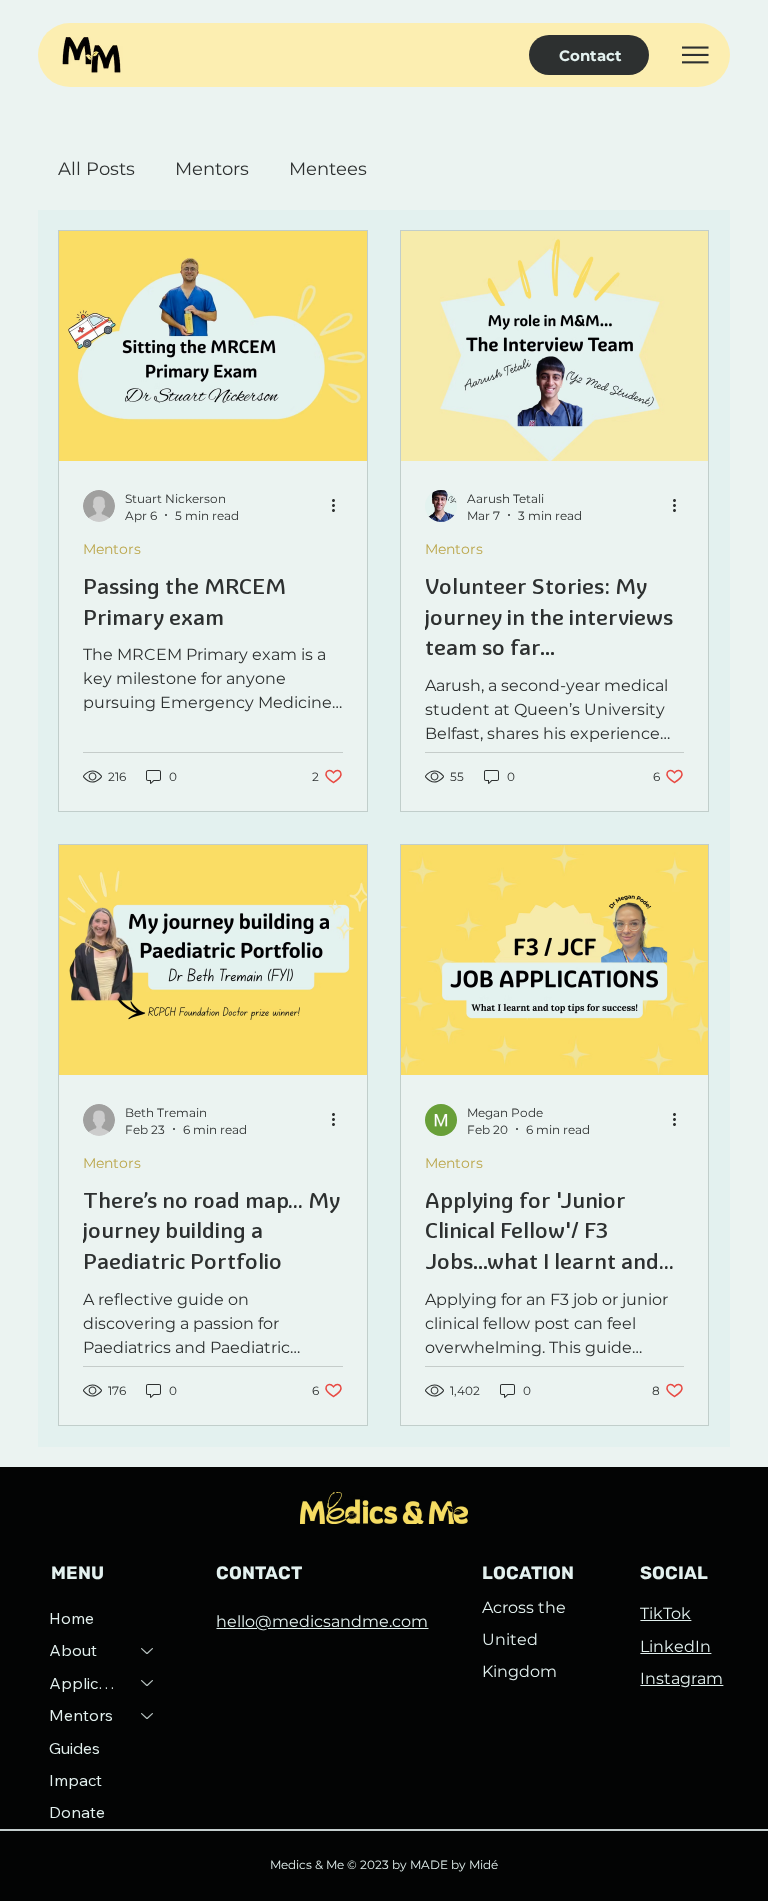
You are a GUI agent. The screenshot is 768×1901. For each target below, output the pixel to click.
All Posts (96, 169)
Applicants (86, 1683)
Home (71, 1618)
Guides (74, 1748)
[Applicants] (148, 1683)
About (73, 1650)
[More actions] (340, 506)
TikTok (665, 1613)
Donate (77, 1812)
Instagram (681, 1678)
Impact (75, 1780)
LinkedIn (675, 1646)
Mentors (212, 169)
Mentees (328, 169)
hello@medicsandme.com (322, 1621)
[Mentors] (148, 1715)
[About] (148, 1650)
